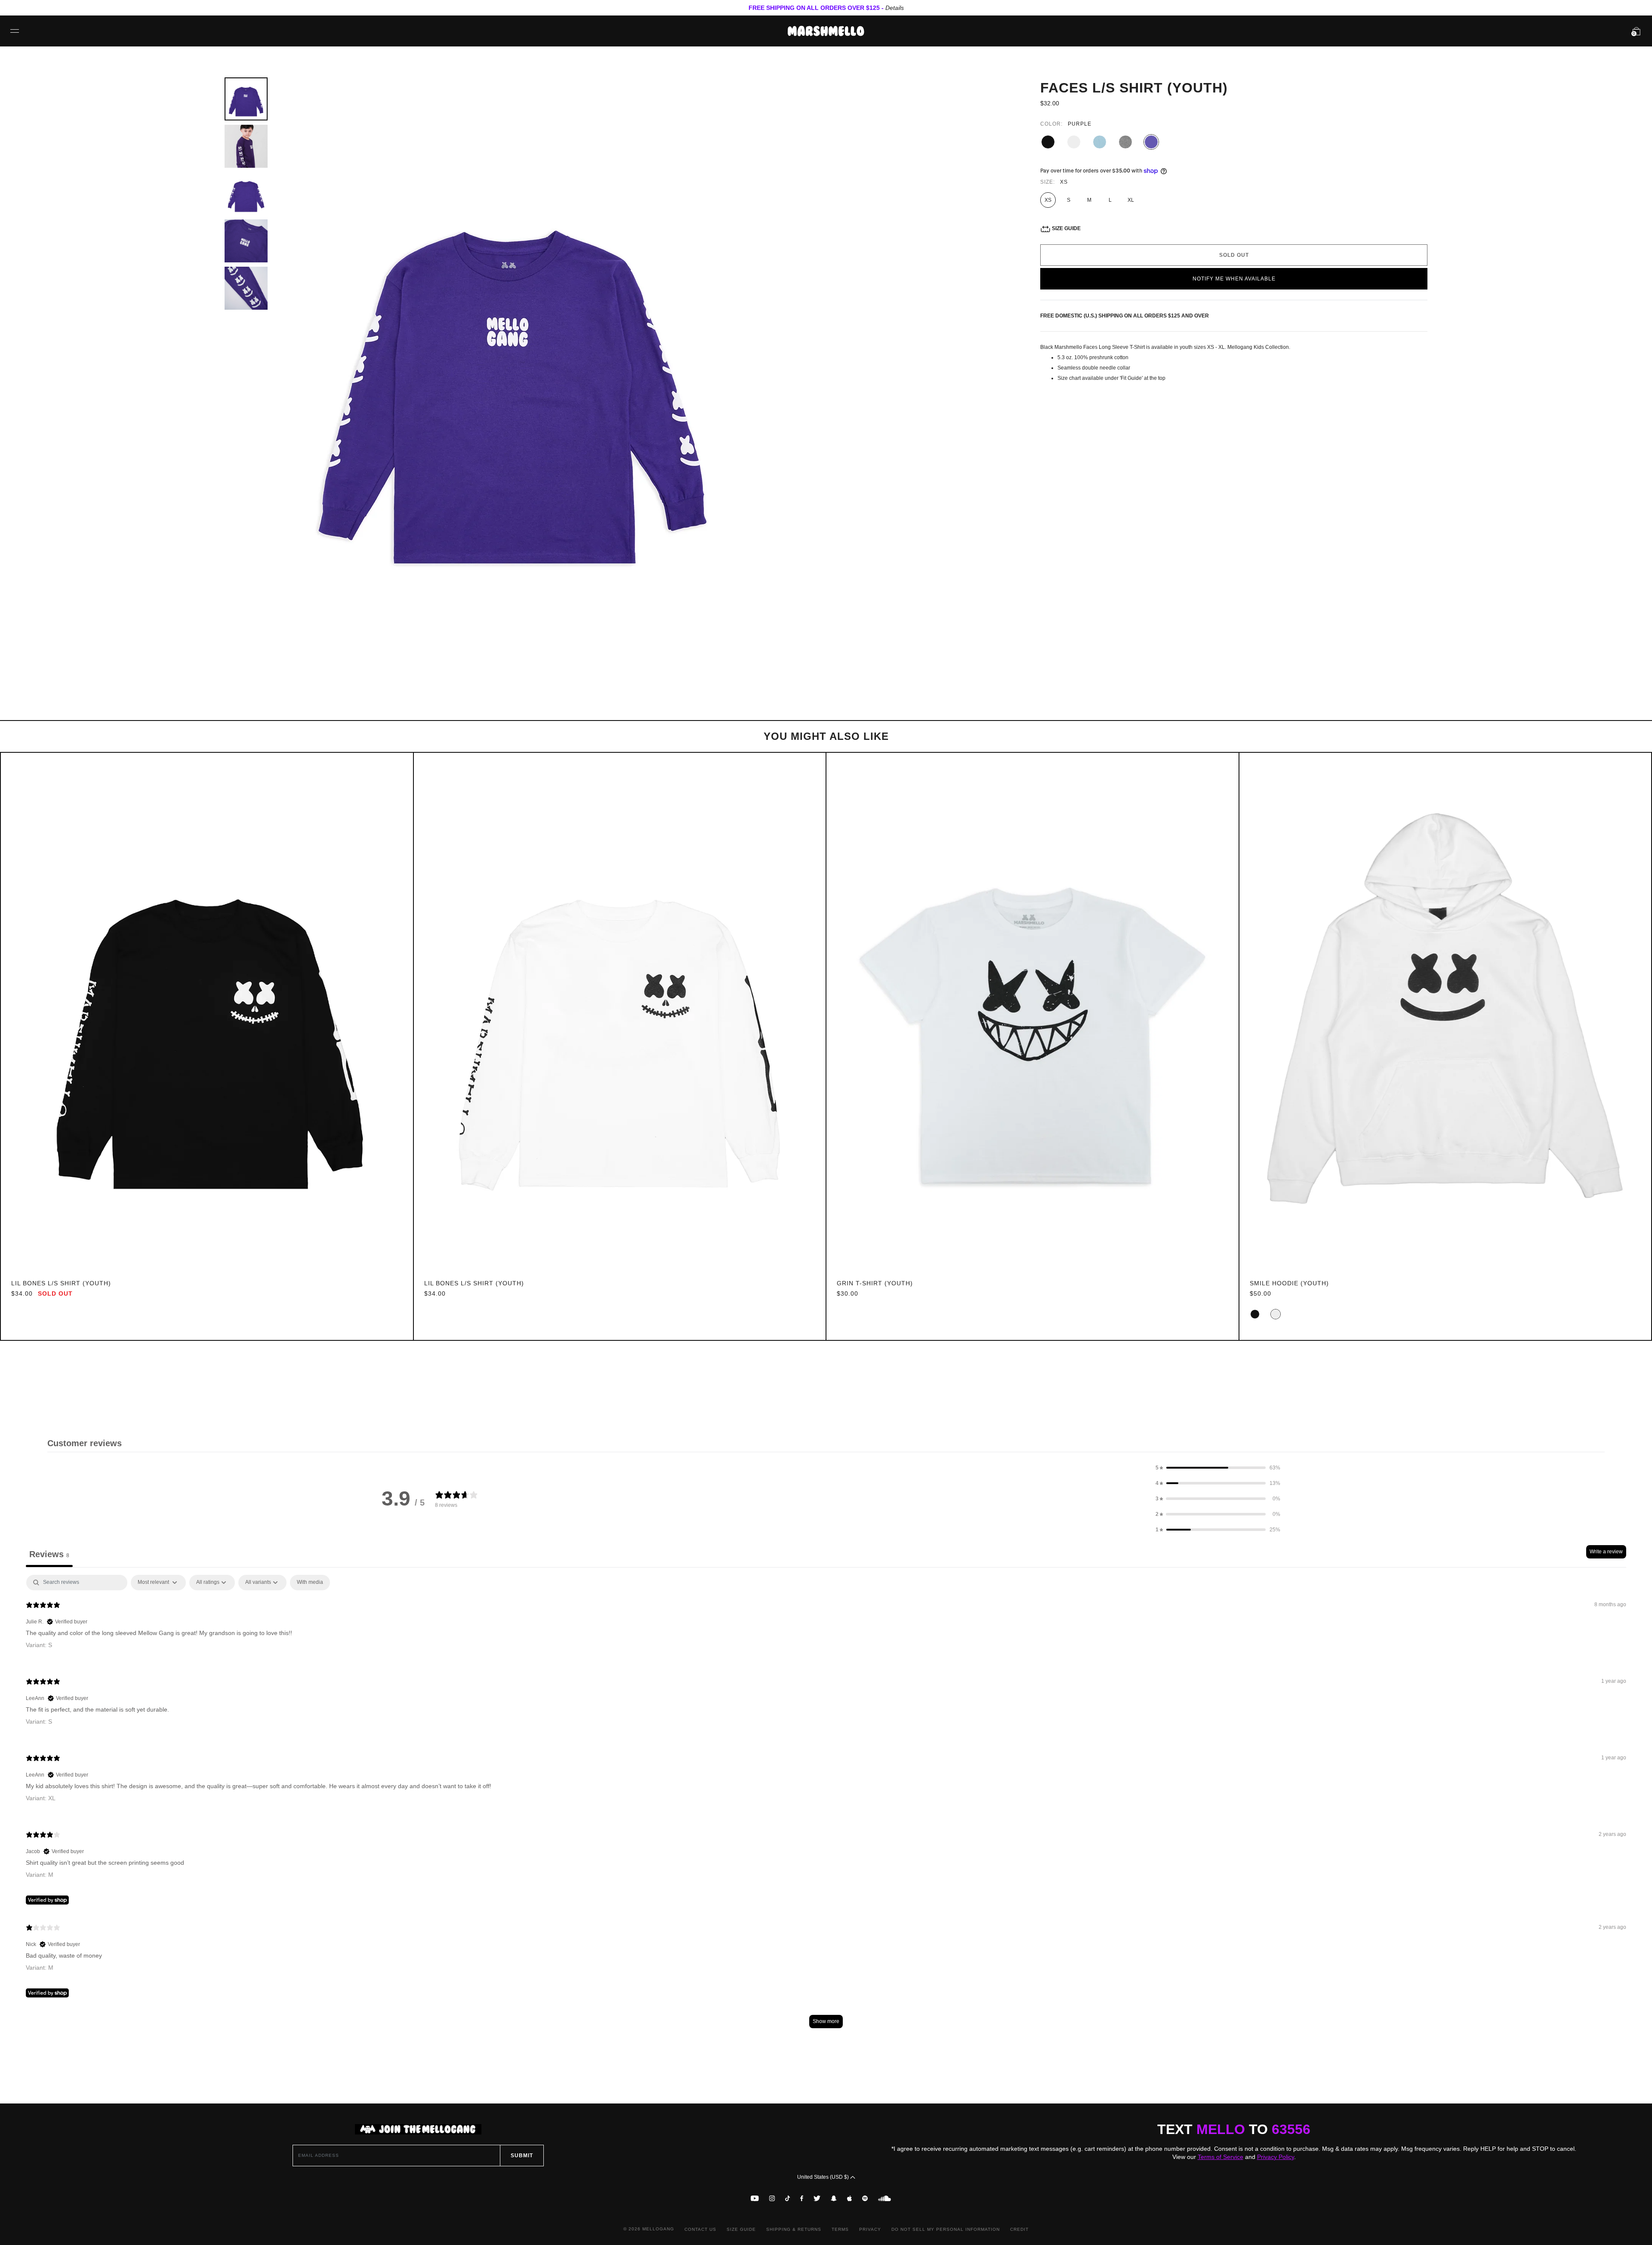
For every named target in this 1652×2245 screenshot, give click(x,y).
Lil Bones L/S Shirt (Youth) (61, 1283)
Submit (522, 2156)
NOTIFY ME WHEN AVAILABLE (1234, 279)
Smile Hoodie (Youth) (1289, 1283)
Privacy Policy (1276, 2157)
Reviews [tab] (49, 1554)
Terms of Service (1221, 2157)
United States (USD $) (824, 2177)
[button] (1218, 1468)
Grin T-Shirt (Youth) (875, 1283)
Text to (1234, 2129)
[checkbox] (310, 1583)
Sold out (1234, 255)
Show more (826, 2021)
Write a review (1606, 1552)
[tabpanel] (826, 1806)
